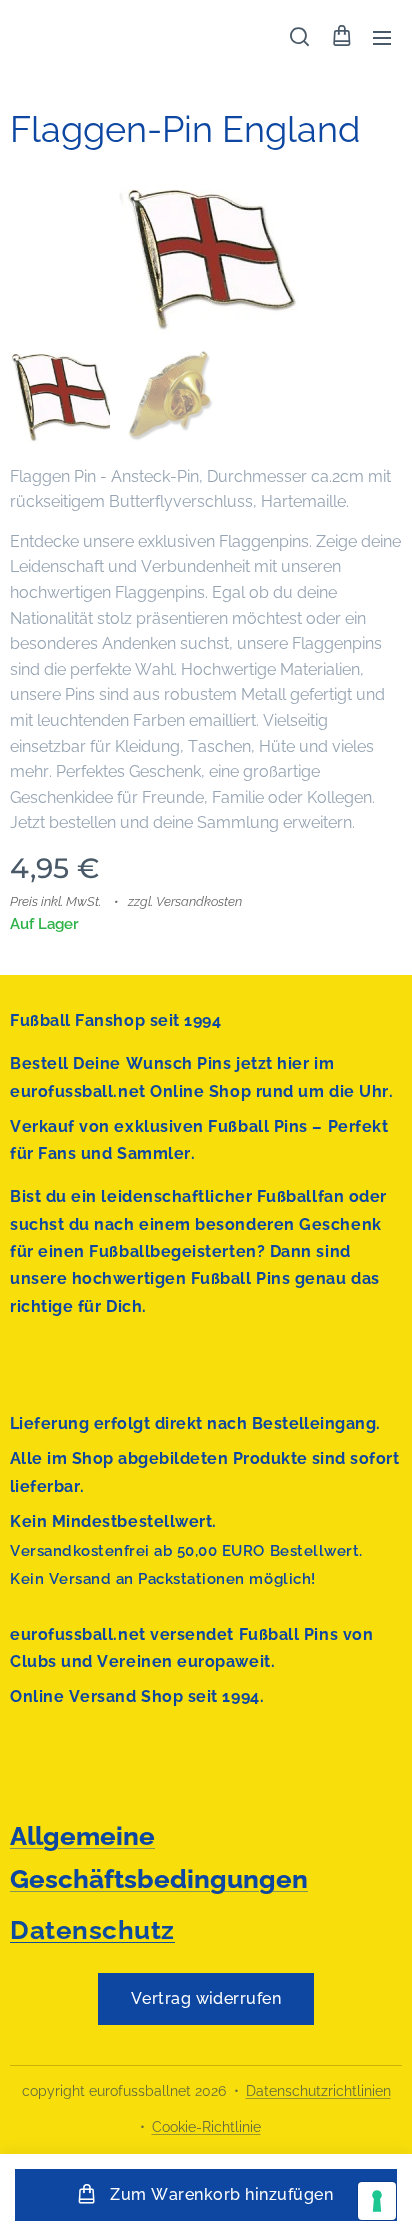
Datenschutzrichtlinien (318, 2091)
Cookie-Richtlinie (206, 2127)
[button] (299, 37)
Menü (382, 37)
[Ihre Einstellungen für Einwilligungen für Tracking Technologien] (377, 2201)
